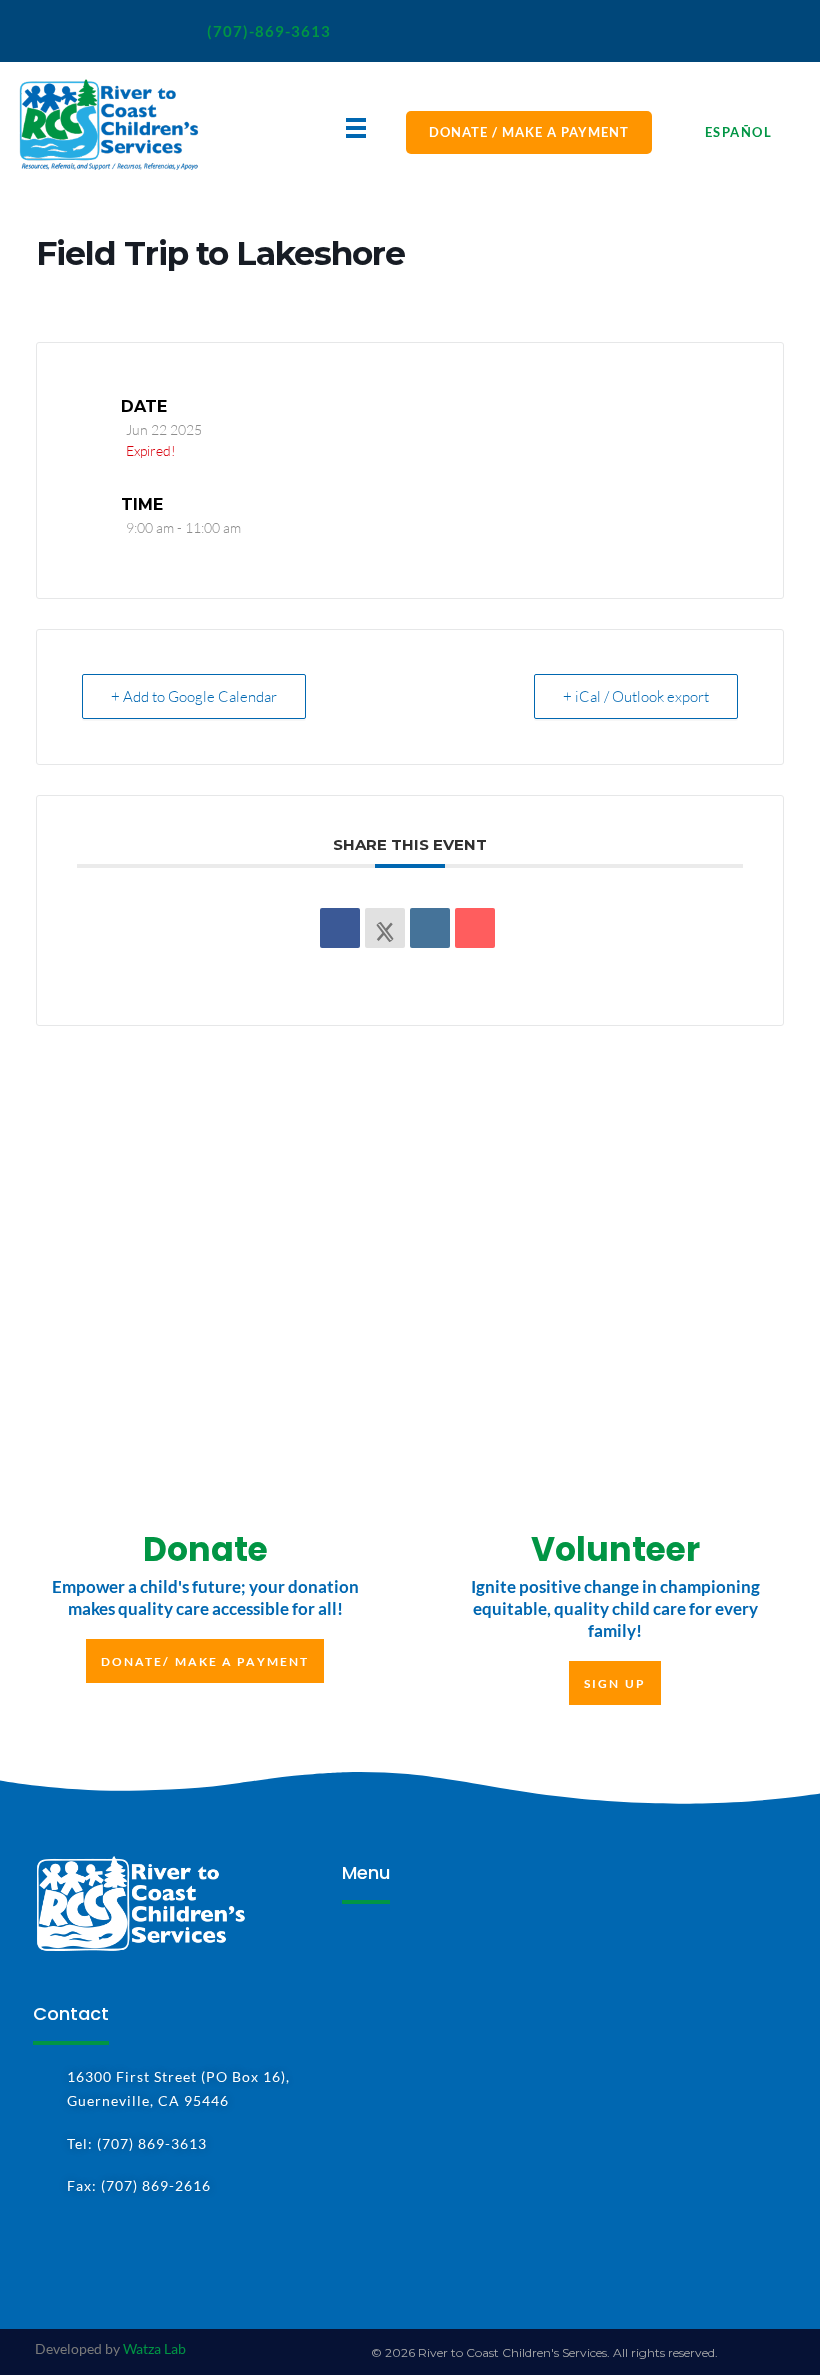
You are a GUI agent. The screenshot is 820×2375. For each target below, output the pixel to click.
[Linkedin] (430, 928)
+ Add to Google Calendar (194, 696)
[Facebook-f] (46, 2247)
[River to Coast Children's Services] (109, 124)
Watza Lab (154, 2348)
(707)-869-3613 (269, 31)
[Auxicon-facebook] (46, 31)
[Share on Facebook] (340, 928)
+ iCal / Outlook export (636, 696)
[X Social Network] (385, 928)
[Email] (475, 928)
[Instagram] (101, 31)
